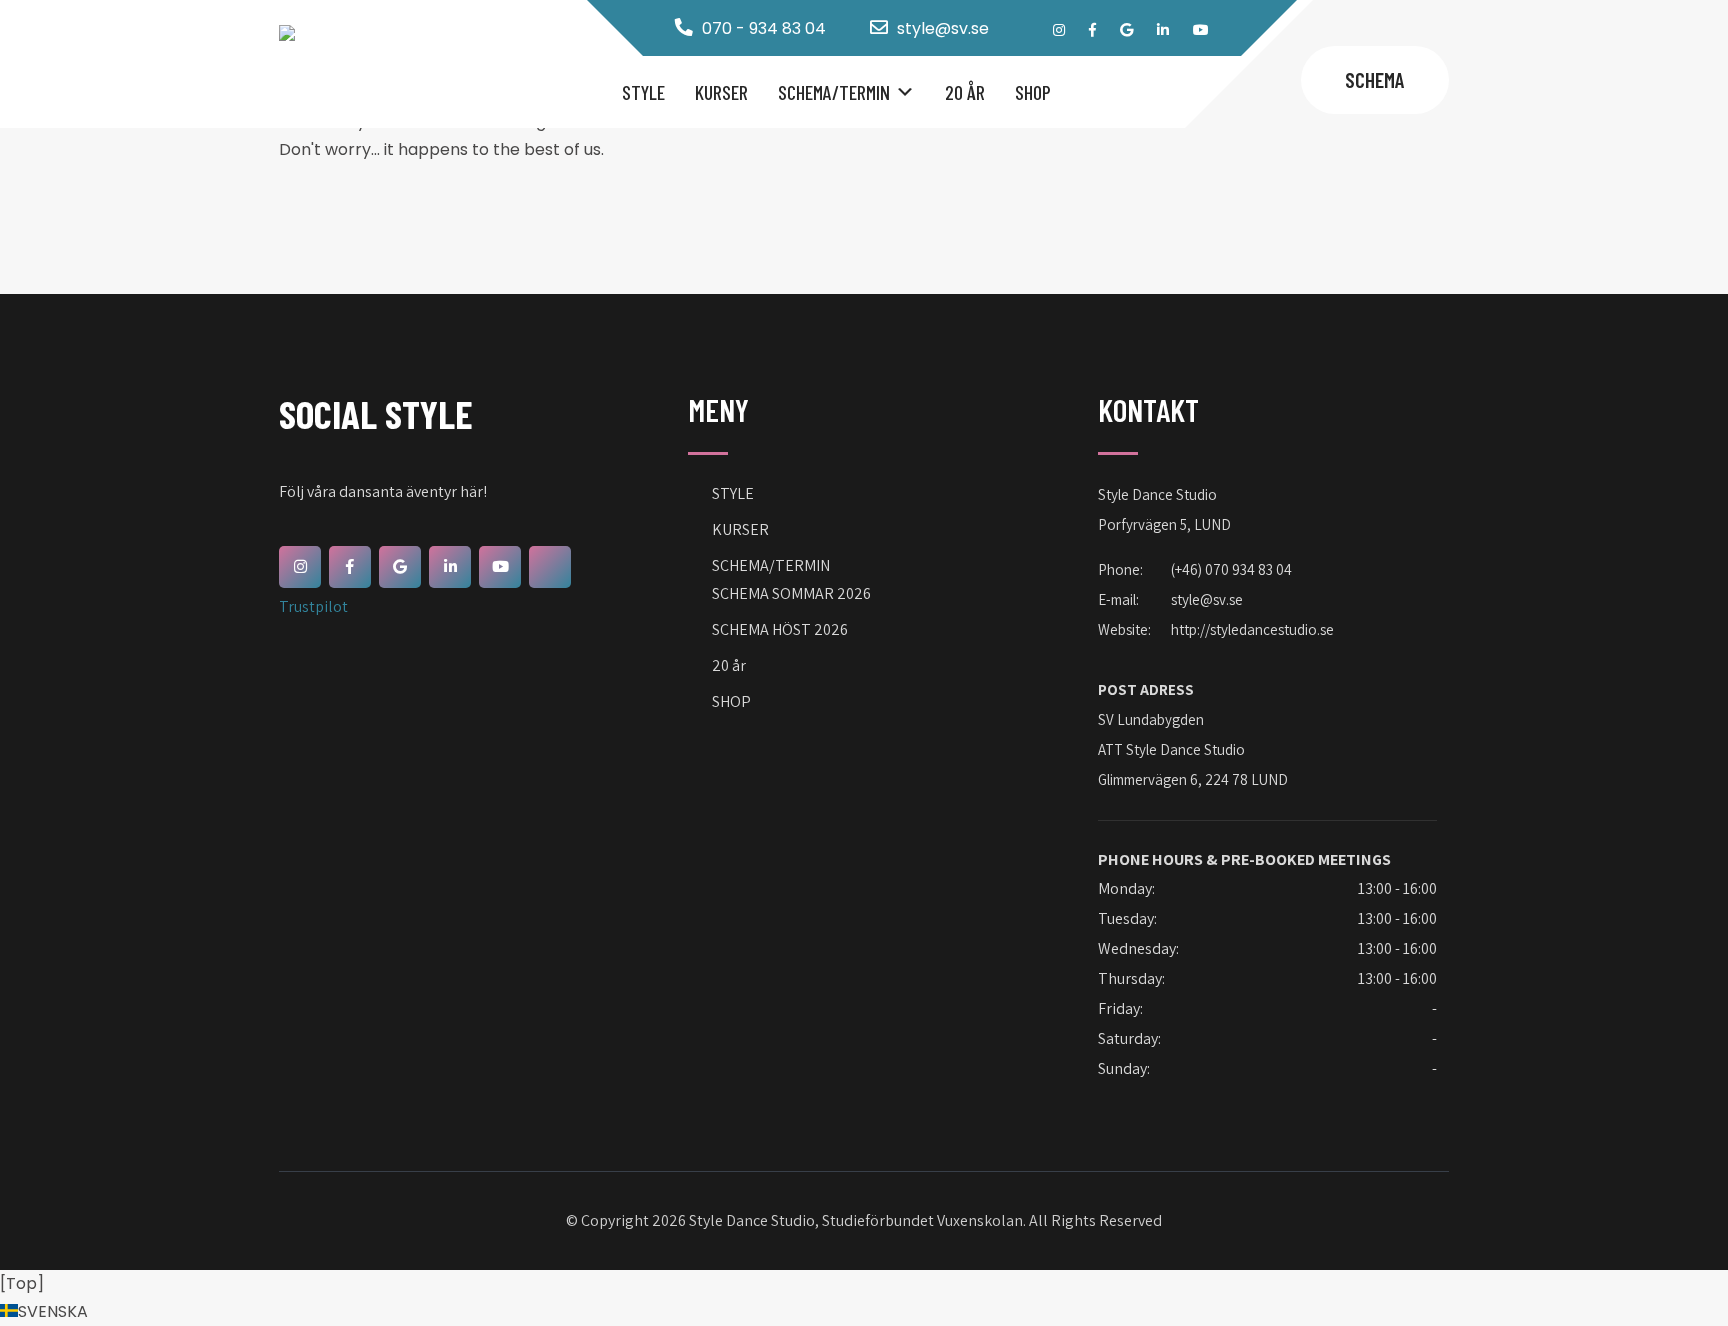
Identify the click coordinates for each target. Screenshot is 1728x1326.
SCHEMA (1375, 79)
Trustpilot (313, 606)
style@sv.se (943, 28)
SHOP (1033, 92)
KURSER (721, 92)
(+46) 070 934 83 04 (1231, 569)
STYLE (643, 92)
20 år (965, 92)
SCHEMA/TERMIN (834, 92)
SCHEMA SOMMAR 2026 (791, 593)
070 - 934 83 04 (764, 28)
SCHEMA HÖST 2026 (780, 629)
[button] (864, 1312)
